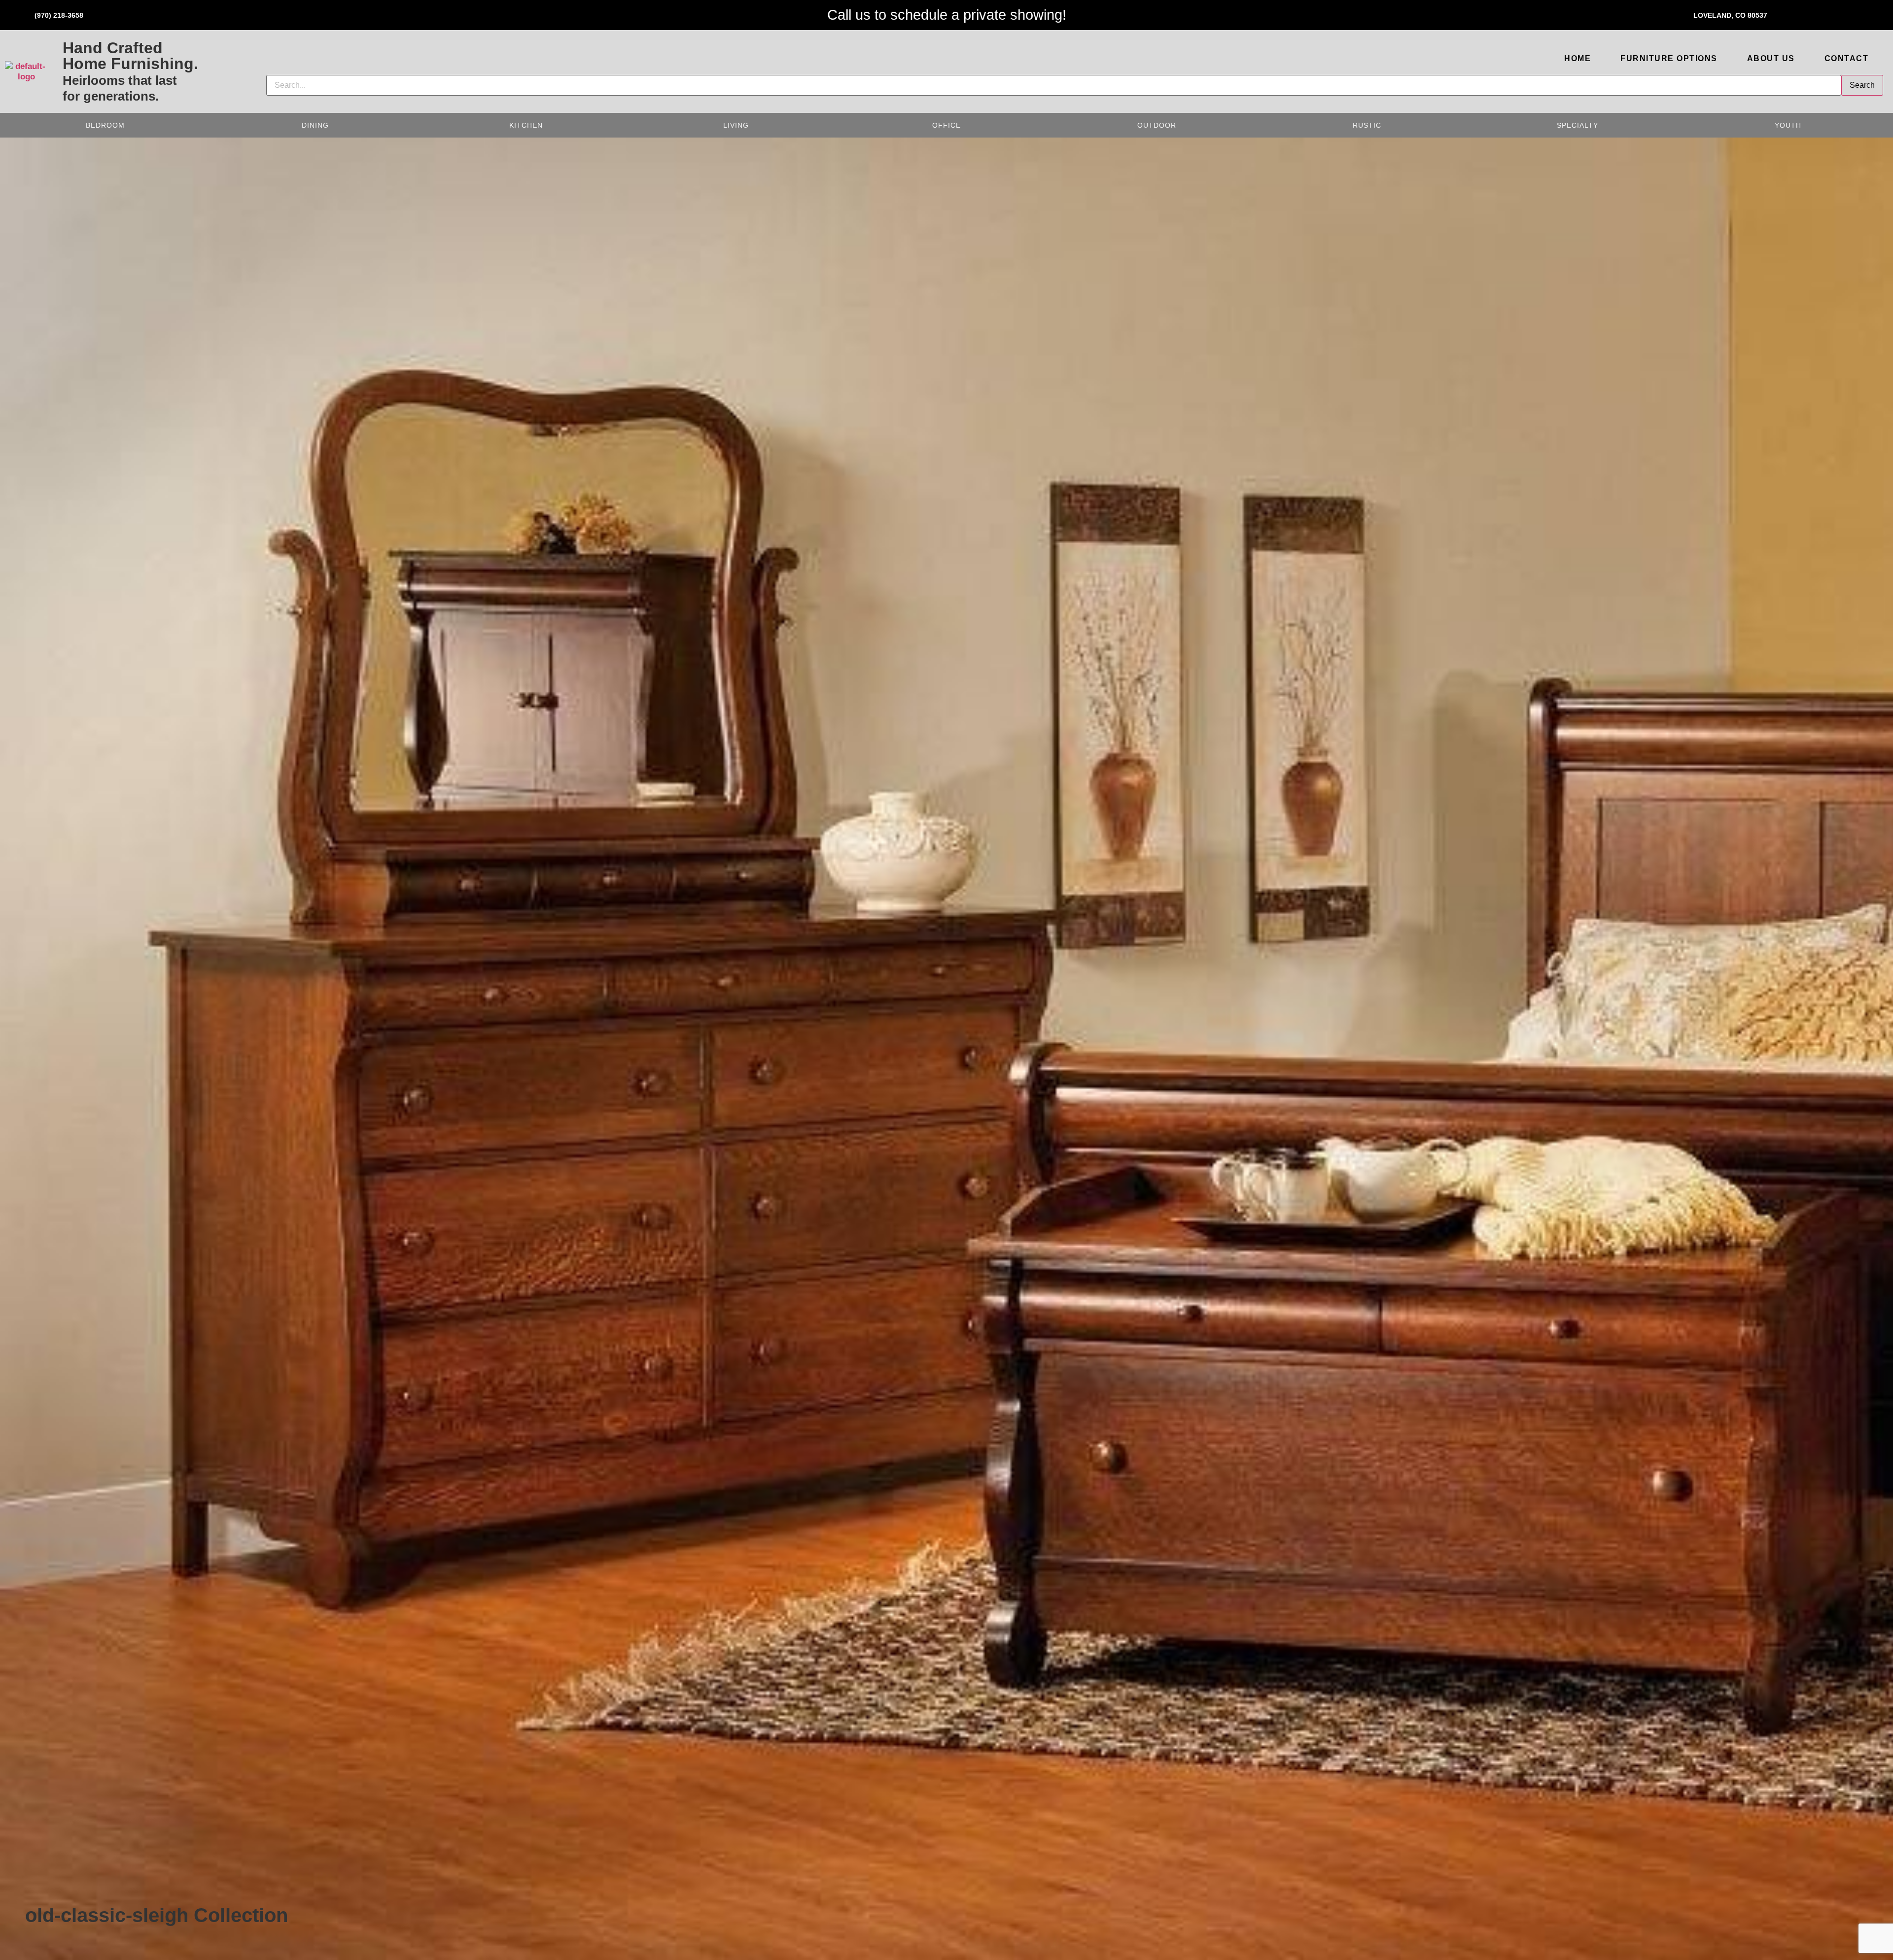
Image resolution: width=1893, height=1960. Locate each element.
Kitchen (526, 125)
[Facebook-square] (1841, 14)
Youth (1788, 125)
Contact (1847, 58)
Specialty (1577, 125)
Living (736, 125)
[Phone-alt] (22, 14)
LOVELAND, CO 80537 (1730, 15)
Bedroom (105, 125)
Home (1577, 58)
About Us (1771, 58)
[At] (1782, 14)
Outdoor (1157, 125)
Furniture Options (1669, 58)
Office (946, 125)
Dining (315, 125)
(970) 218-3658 (59, 15)
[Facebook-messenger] (1871, 14)
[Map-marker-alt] (1812, 14)
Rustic (1367, 125)
